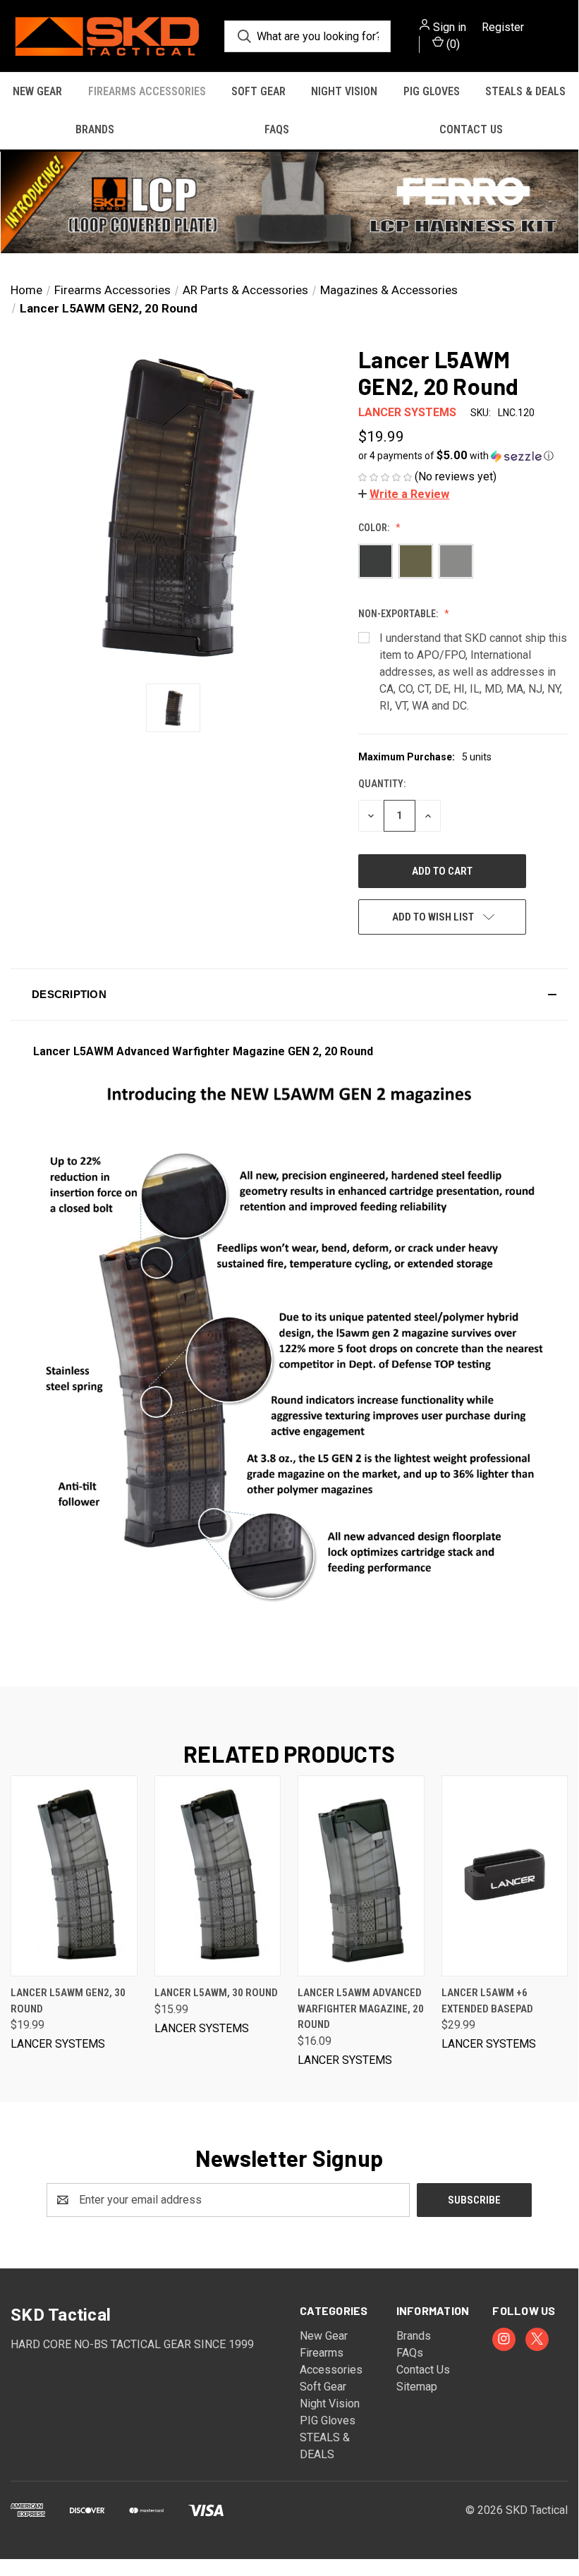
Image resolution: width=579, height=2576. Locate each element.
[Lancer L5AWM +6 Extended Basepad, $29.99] (505, 1876)
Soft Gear (258, 91)
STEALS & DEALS (525, 91)
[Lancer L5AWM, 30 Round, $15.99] (218, 1876)
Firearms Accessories (147, 91)
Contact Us (471, 129)
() (452, 44)
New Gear (37, 91)
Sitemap (417, 2387)
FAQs (277, 129)
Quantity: (382, 784)
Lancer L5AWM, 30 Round (216, 1993)
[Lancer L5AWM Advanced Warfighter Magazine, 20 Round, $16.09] (361, 1876)
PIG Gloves (432, 91)
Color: (375, 528)
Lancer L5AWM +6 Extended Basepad (487, 2001)
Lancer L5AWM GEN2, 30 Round (68, 2001)
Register (503, 27)
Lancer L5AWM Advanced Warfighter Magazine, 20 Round (361, 2009)
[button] (289, 202)
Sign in (450, 27)
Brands (95, 129)
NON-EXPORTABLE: (399, 614)
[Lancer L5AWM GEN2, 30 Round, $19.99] (74, 1876)
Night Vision (344, 91)
